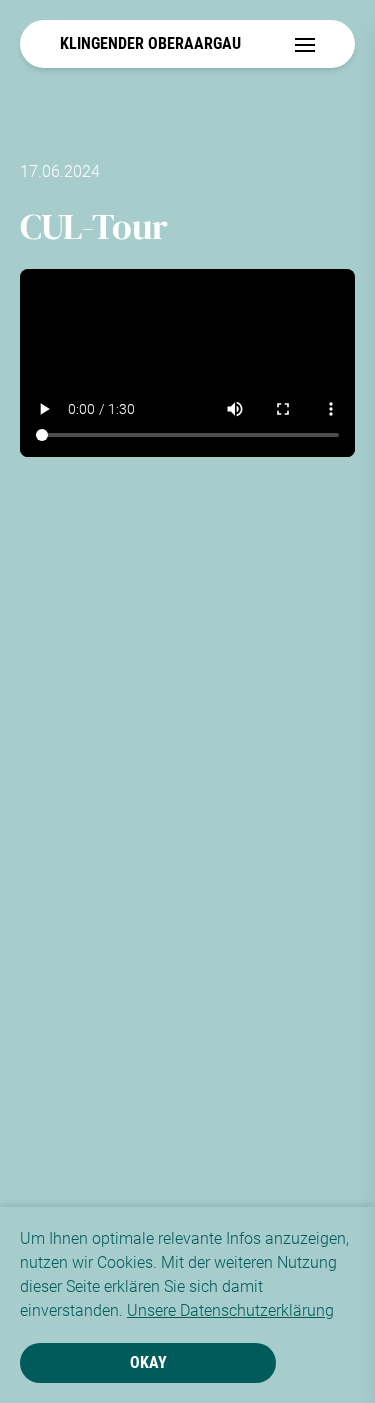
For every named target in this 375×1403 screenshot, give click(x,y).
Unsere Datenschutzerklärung (230, 1310)
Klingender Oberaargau (150, 43)
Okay (148, 1362)
